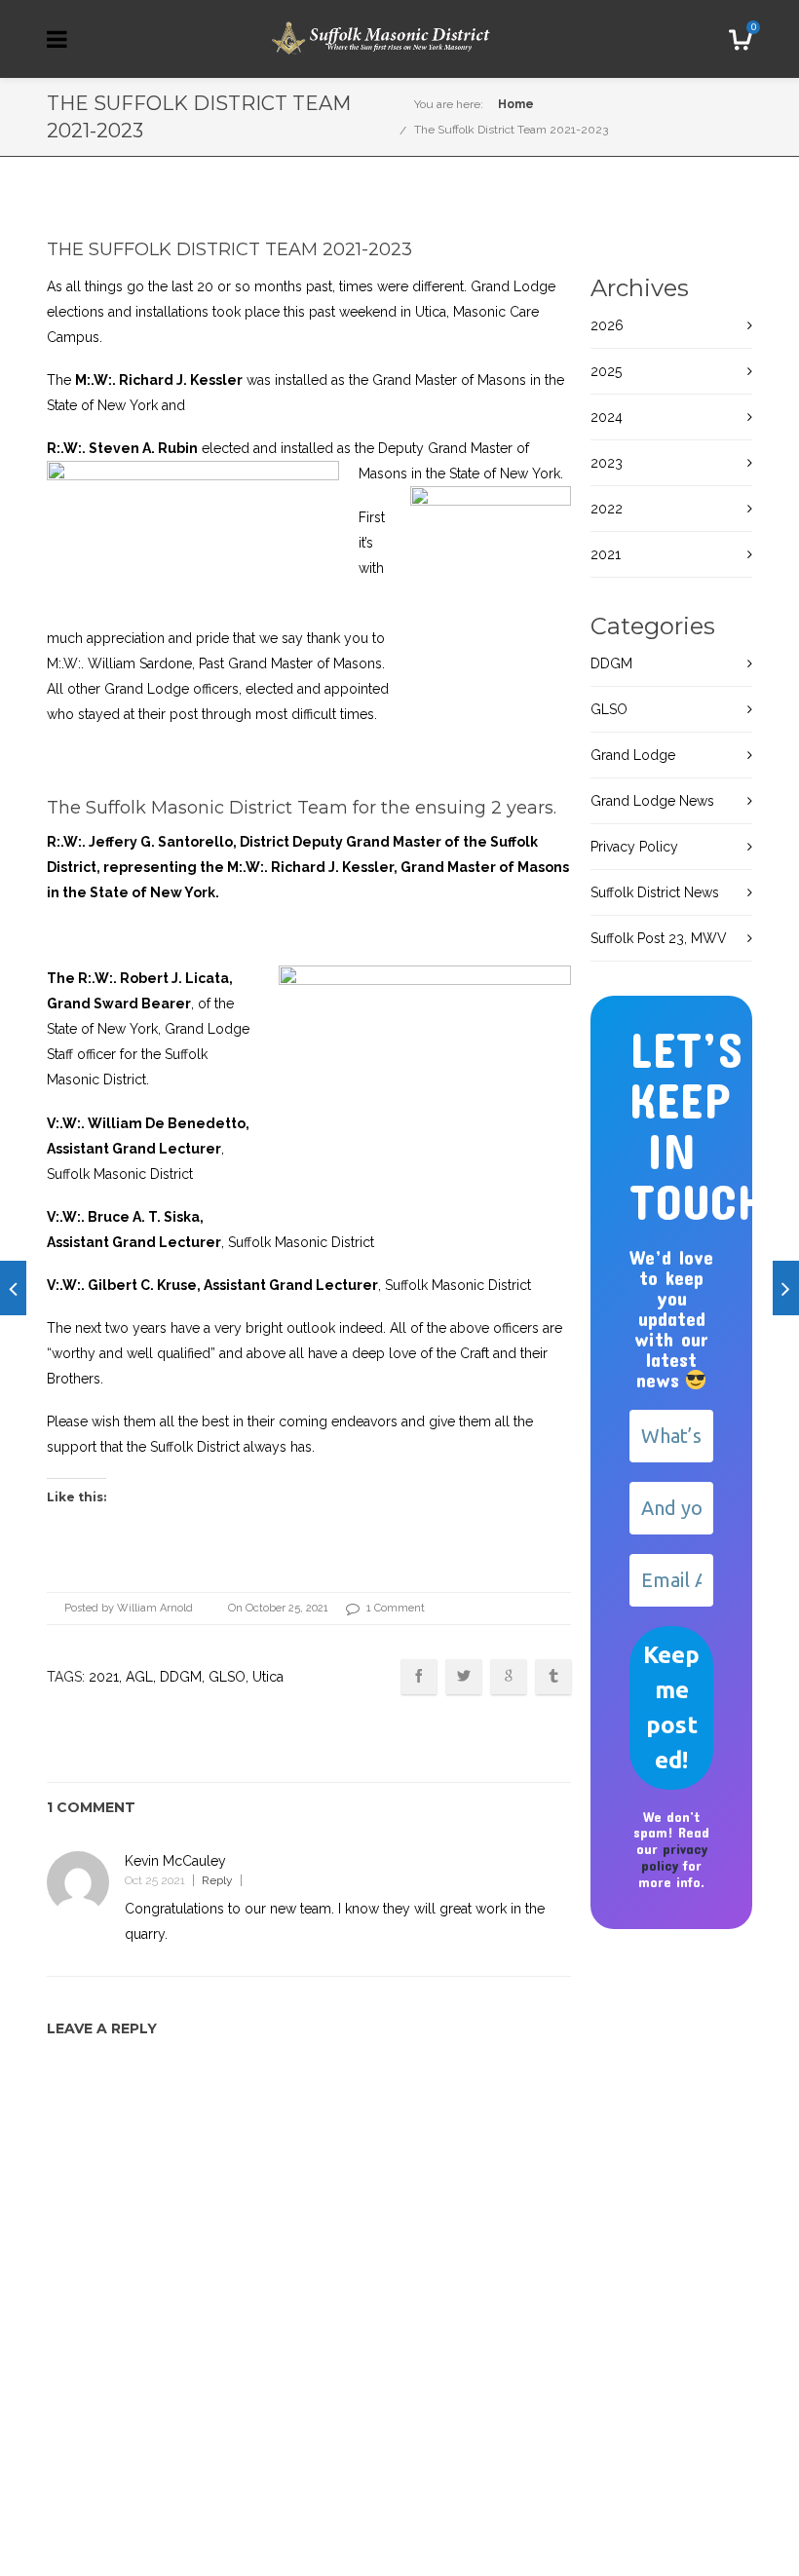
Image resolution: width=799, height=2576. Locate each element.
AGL (139, 1677)
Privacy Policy (634, 847)
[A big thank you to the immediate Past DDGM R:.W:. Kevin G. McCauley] (13, 1288)
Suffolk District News (655, 892)
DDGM (181, 1677)
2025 (606, 371)
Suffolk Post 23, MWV (659, 938)
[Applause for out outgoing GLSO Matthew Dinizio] (786, 1288)
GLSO (227, 1677)
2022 (607, 509)
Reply (217, 1880)
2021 (104, 1677)
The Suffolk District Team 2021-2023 (511, 130)
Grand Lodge (633, 755)
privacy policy (674, 1857)
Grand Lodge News (652, 801)
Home (516, 104)
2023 (607, 463)
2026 (607, 325)
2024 (607, 417)
